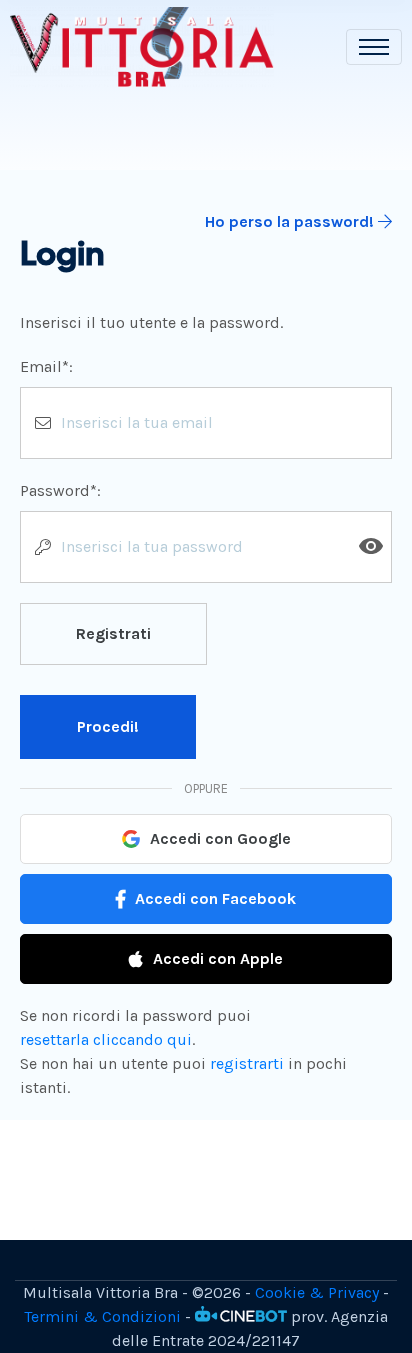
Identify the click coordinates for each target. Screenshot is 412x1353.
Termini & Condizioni (102, 1316)
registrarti (247, 1063)
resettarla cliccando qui (106, 1039)
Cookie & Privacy (317, 1292)
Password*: (60, 490)
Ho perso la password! (291, 221)
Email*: (46, 366)
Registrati (113, 633)
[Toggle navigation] (374, 47)
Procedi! (108, 726)
